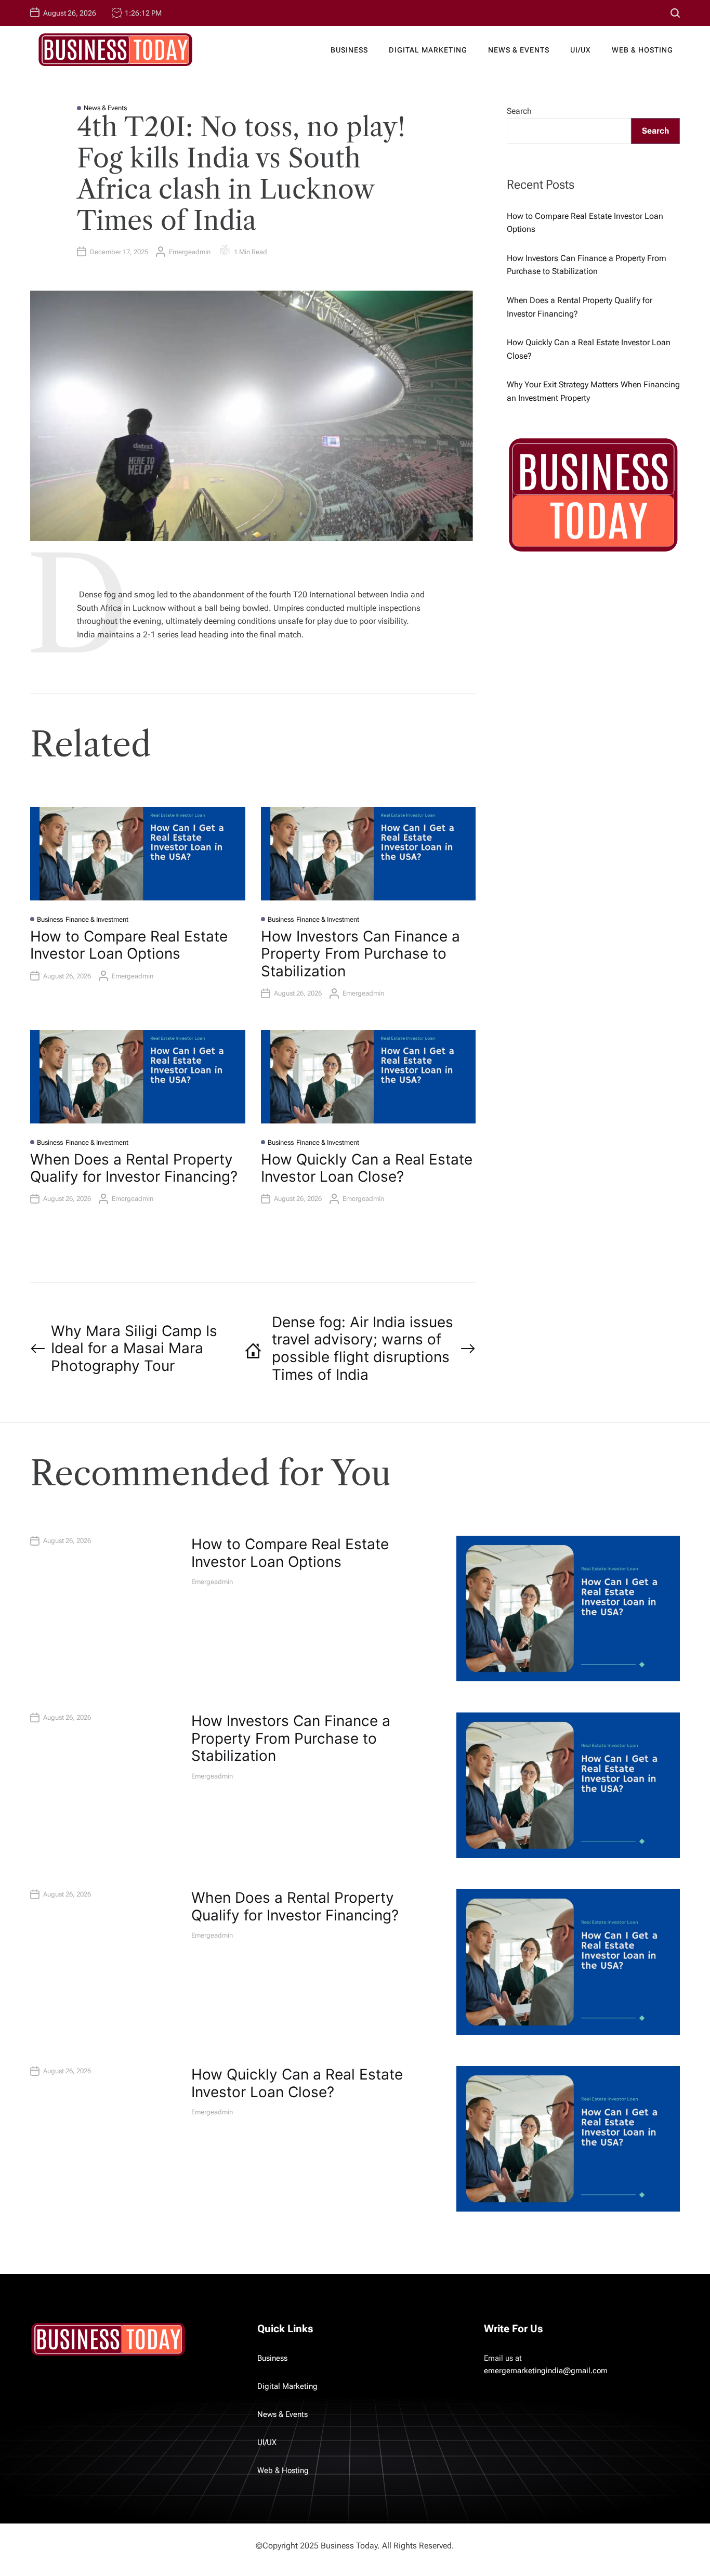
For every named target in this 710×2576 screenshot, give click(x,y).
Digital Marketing (428, 50)
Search (519, 111)
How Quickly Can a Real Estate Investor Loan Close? (367, 1168)
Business (349, 50)
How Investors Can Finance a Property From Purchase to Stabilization (360, 954)
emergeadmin (190, 252)
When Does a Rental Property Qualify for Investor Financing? (134, 1168)
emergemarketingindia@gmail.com (546, 2371)
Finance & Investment (97, 919)
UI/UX (581, 50)
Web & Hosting (642, 50)
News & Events (519, 50)
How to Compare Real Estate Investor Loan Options (129, 945)
